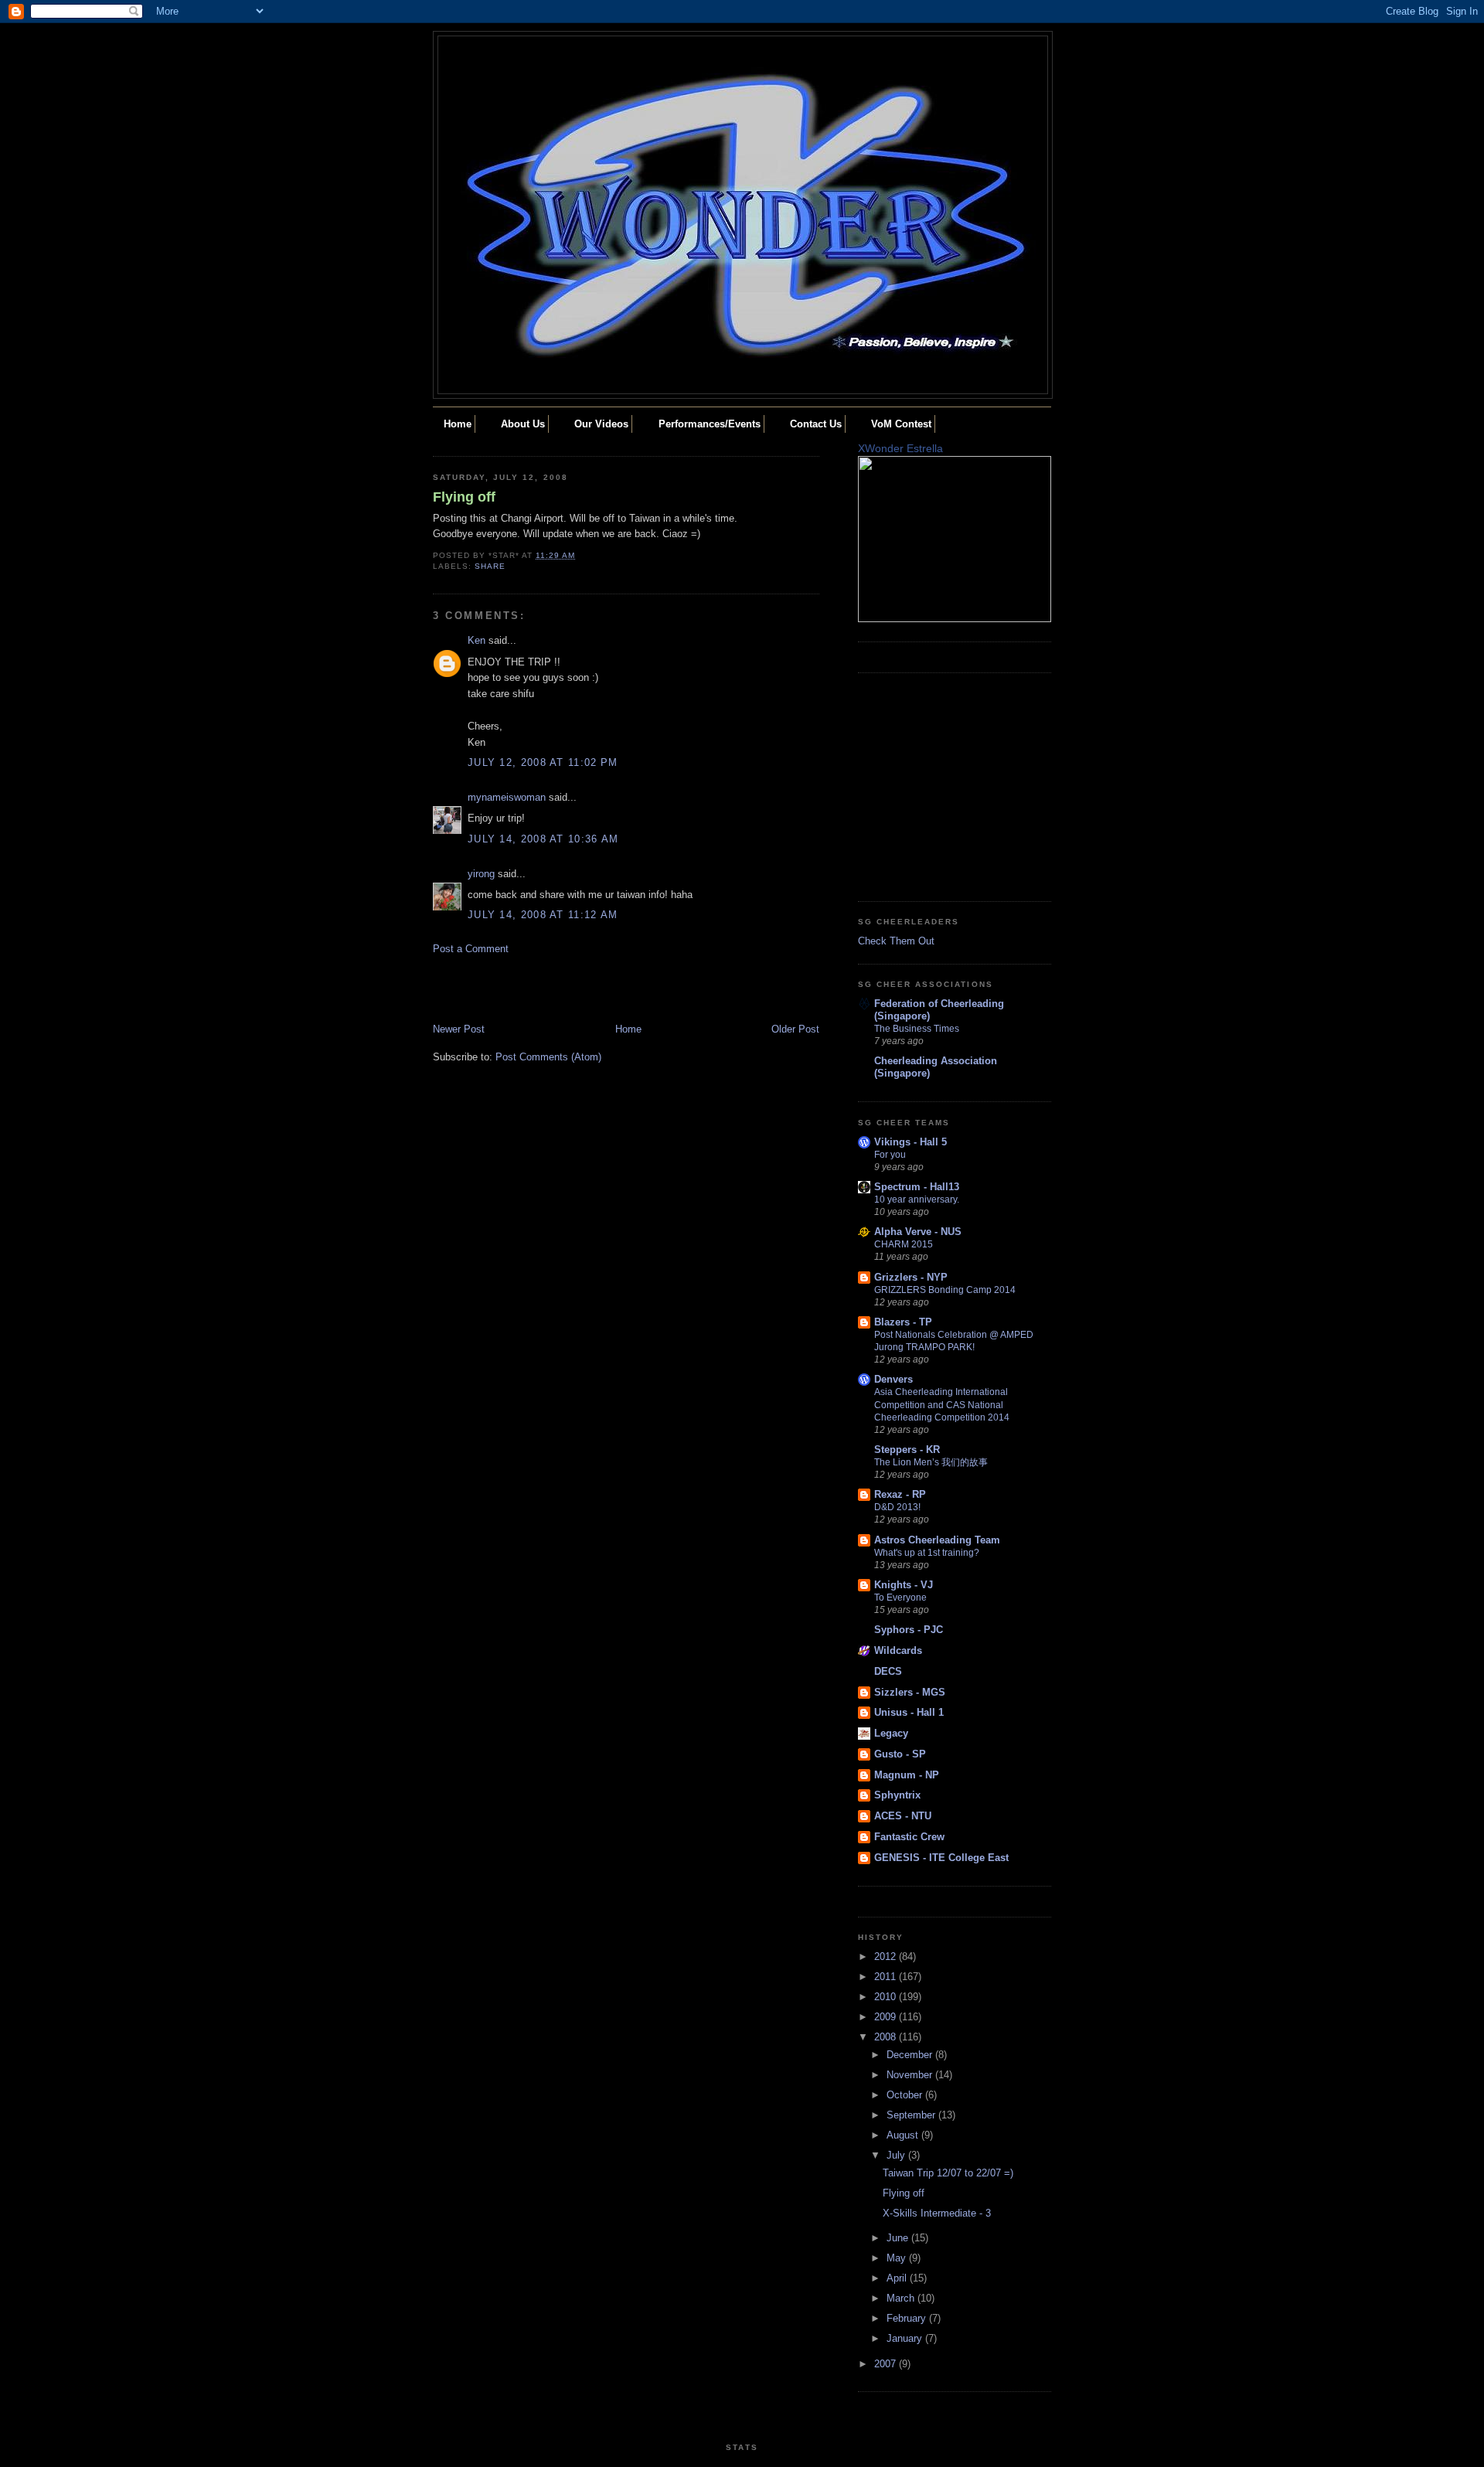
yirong (481, 874)
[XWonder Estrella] (955, 619)
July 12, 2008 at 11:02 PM (543, 762)
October (906, 2095)
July (897, 2155)
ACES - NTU (903, 1816)
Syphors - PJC (909, 1630)
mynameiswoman (507, 797)
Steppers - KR (907, 1450)
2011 (887, 1977)
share (490, 566)
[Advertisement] (523, 988)
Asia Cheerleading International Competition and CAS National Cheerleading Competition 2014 (942, 1404)
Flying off (464, 497)
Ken (477, 640)
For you (890, 1155)
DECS (888, 1671)
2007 (887, 2364)
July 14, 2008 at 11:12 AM (543, 915)
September (912, 2115)
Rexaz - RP (900, 1494)
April (898, 2278)
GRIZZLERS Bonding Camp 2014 (945, 1290)
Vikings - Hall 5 (910, 1142)
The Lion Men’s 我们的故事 (931, 1462)
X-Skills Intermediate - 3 (937, 2213)
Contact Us (816, 424)
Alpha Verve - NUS (918, 1232)
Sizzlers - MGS (910, 1692)
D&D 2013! (897, 1507)
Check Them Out (896, 941)
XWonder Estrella (900, 448)
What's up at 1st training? (927, 1553)
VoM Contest (901, 424)
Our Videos (601, 424)
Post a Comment (471, 949)
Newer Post (459, 1029)
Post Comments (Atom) (548, 1057)
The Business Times (917, 1029)
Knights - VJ (904, 1585)
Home (458, 424)
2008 (887, 2037)
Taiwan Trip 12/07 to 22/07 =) (948, 2173)
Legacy (891, 1733)
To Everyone (900, 1598)
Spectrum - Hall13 (917, 1187)
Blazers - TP (903, 1322)
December (911, 2055)
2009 (887, 2017)
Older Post (795, 1029)
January (906, 2338)
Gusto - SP (900, 1754)
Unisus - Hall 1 (909, 1712)
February (908, 2318)
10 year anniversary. (917, 1199)
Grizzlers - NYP (911, 1277)
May (898, 2258)
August (904, 2135)
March (902, 2298)
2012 (887, 1957)
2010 (887, 1997)
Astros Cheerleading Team (937, 1540)
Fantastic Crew (909, 1837)
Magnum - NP (907, 1775)
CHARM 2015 (904, 1244)
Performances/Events (710, 424)
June (899, 2238)
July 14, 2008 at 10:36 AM (543, 839)
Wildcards (898, 1650)
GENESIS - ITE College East (941, 1858)
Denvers (893, 1379)
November (911, 2075)
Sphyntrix (897, 1795)
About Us (523, 424)
